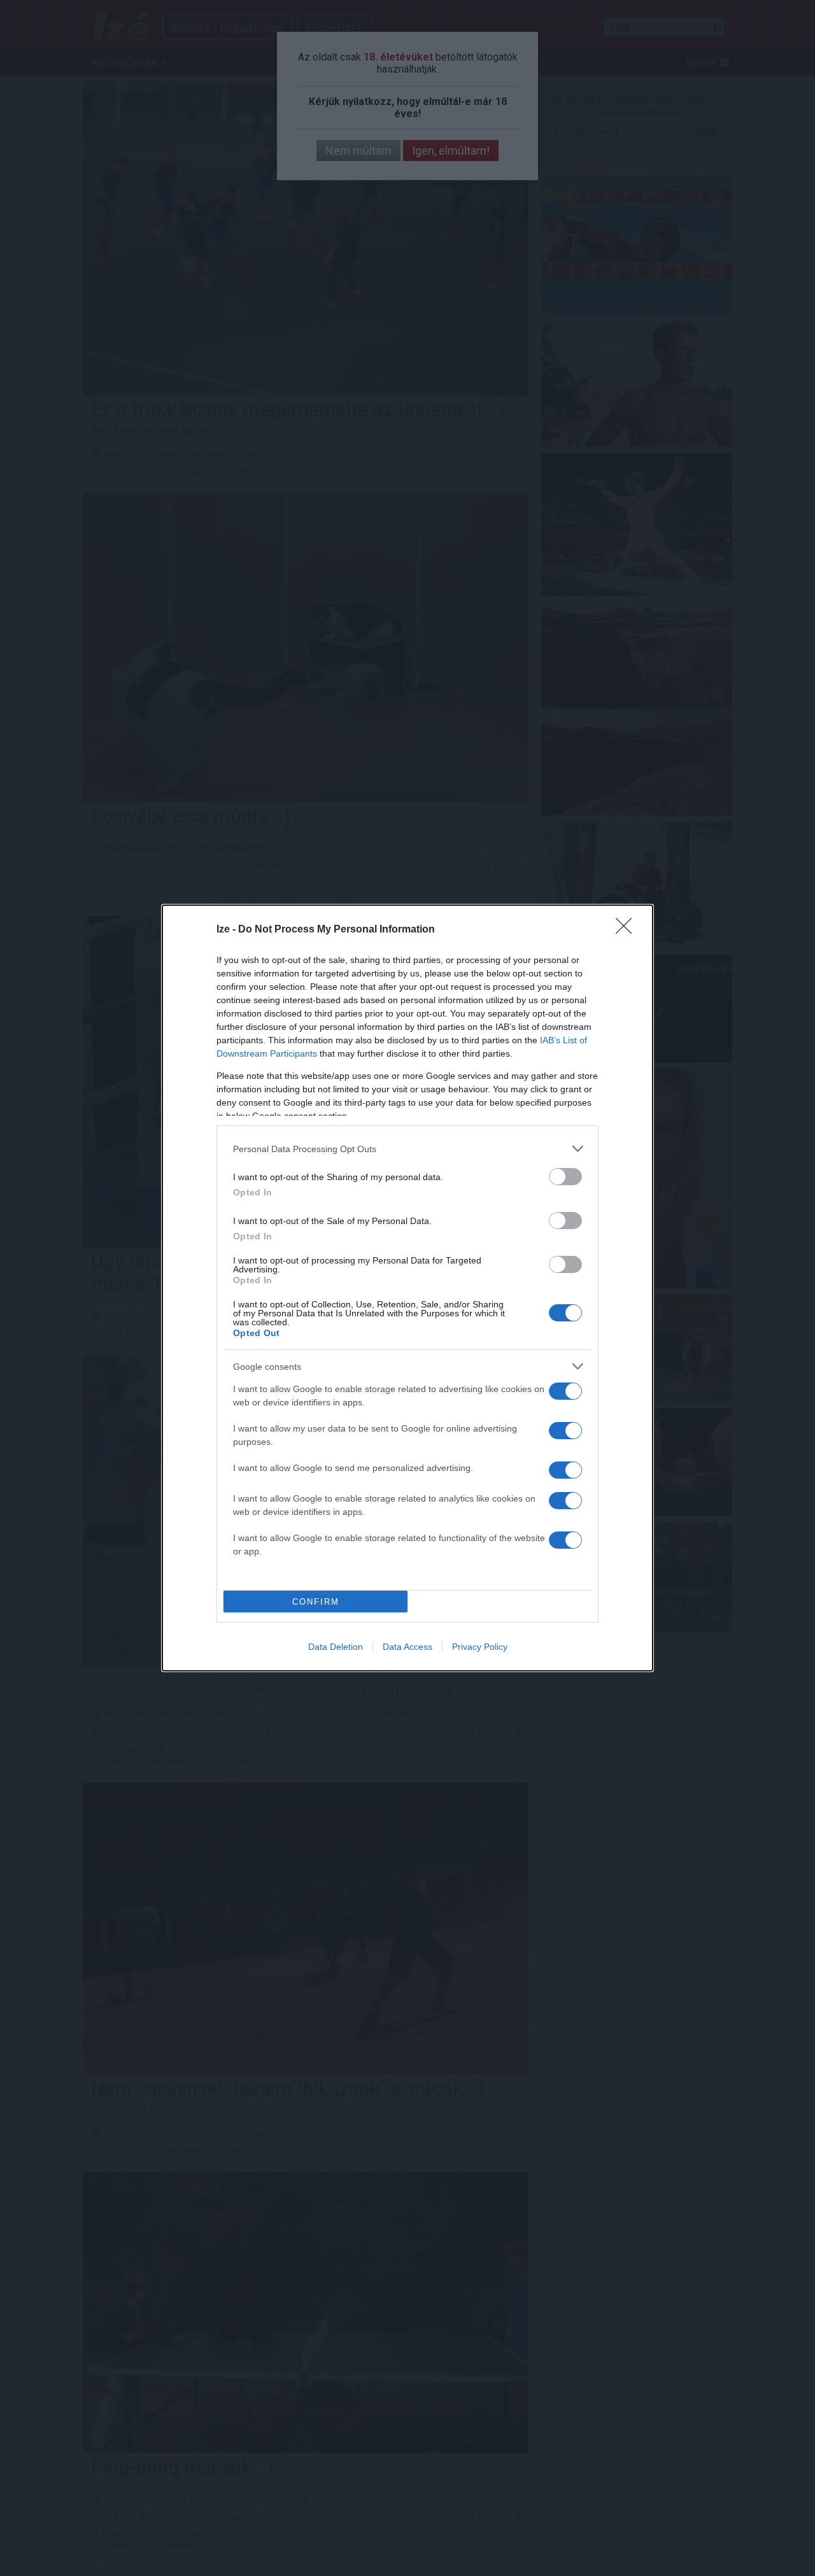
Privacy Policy (480, 1647)
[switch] (565, 1177)
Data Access (407, 1647)
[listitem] (407, 1149)
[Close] (628, 930)
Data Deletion (336, 1647)
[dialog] (407, 1288)
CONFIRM (316, 1602)
